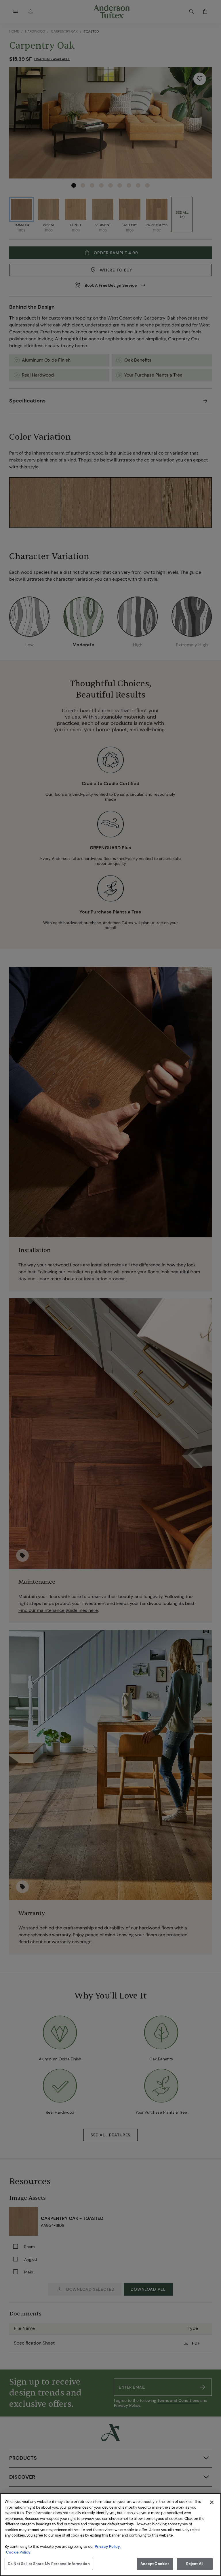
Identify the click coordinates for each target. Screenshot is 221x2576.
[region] (110, 2535)
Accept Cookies (155, 2564)
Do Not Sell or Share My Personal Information (49, 2564)
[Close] (212, 2502)
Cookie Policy (18, 2552)
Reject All (195, 2564)
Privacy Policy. (108, 2546)
